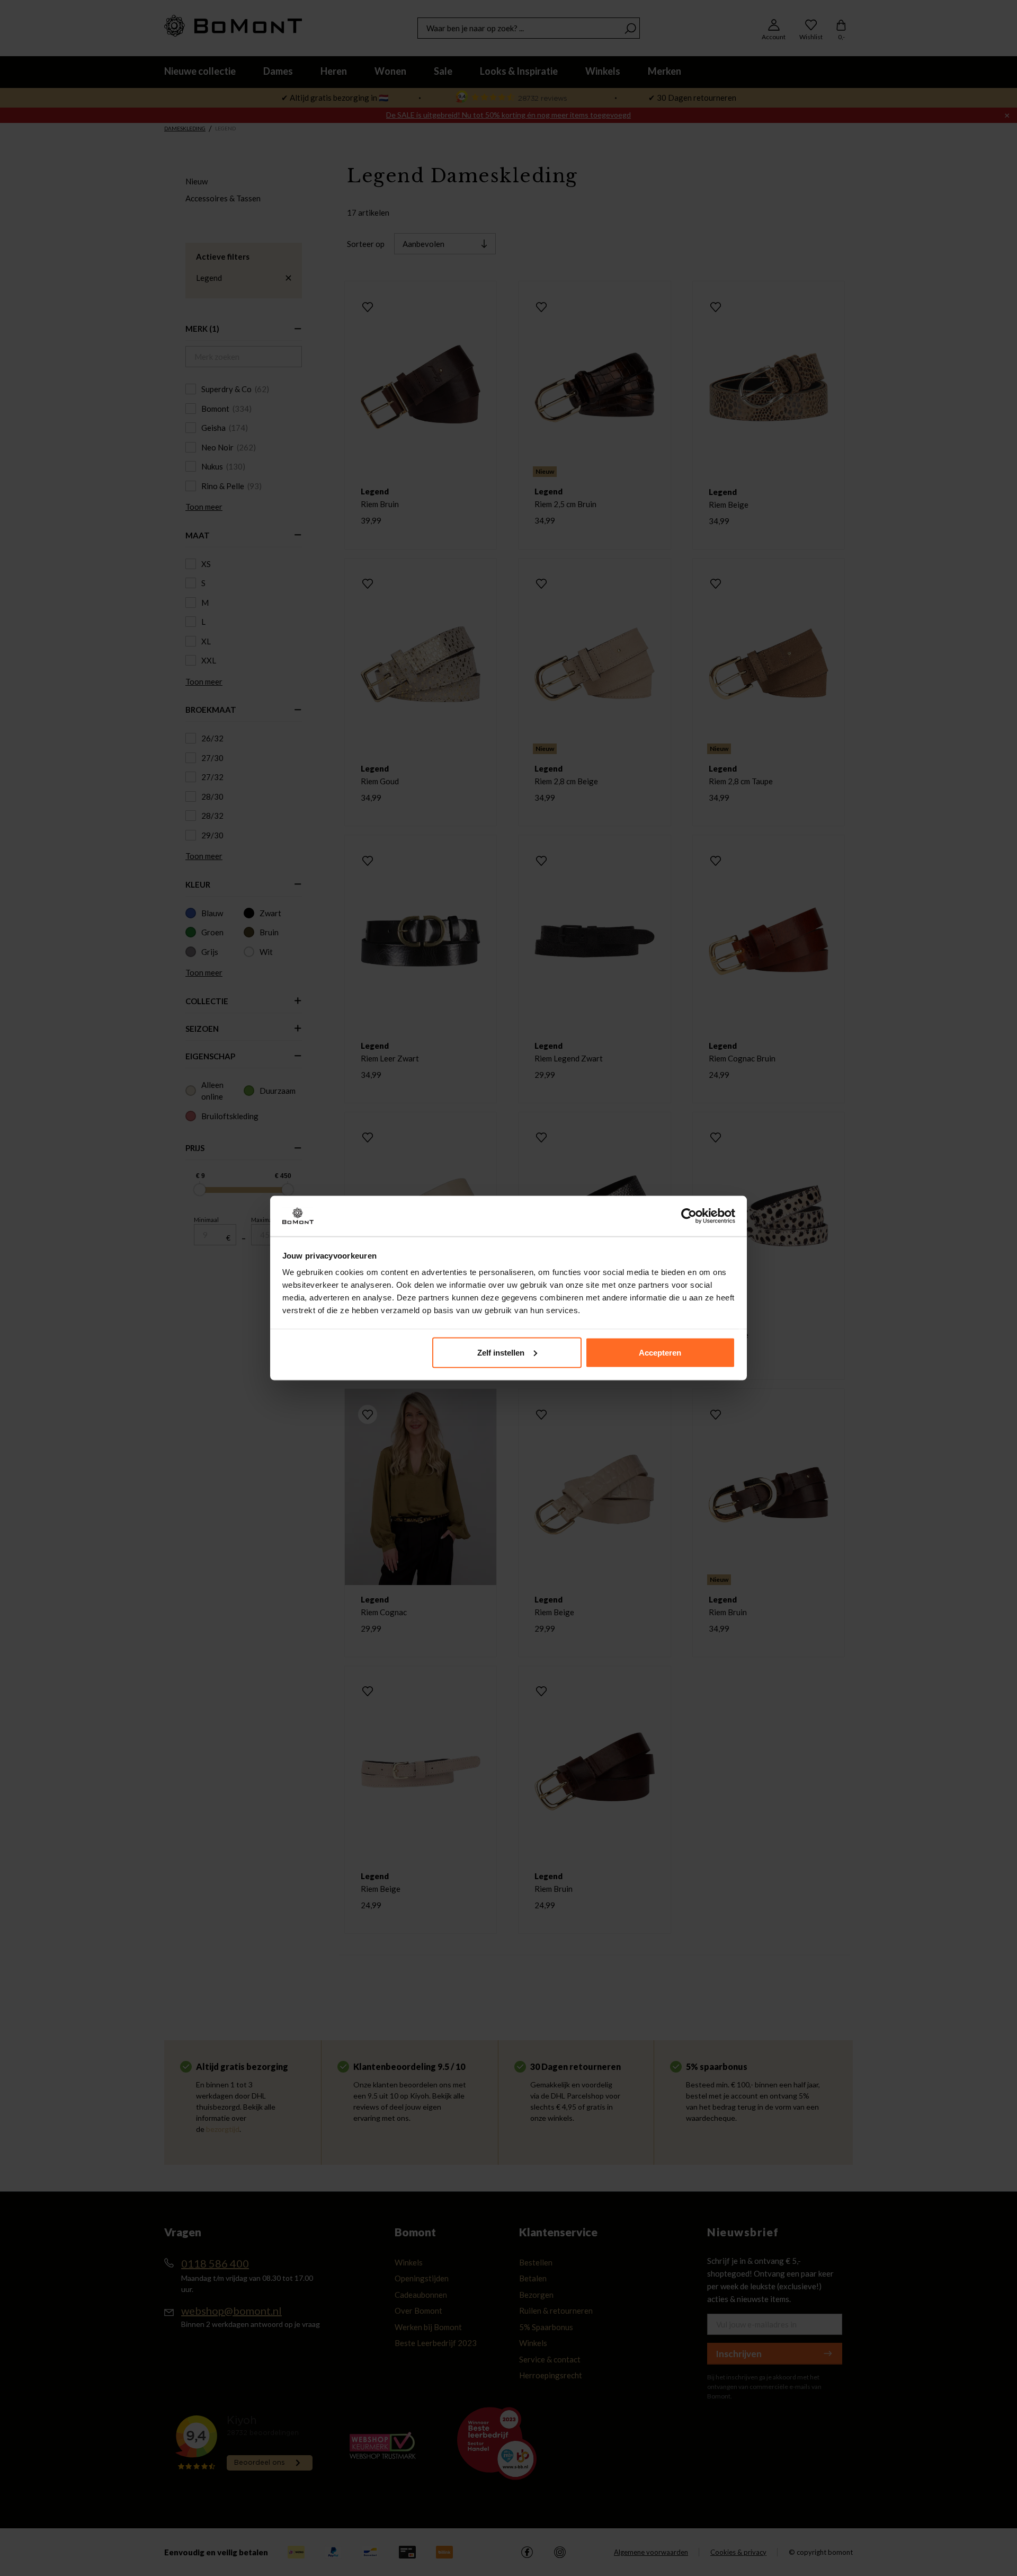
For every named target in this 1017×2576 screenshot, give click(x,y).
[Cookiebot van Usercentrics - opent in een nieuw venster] (689, 1216)
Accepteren (660, 1352)
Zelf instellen (501, 1352)
